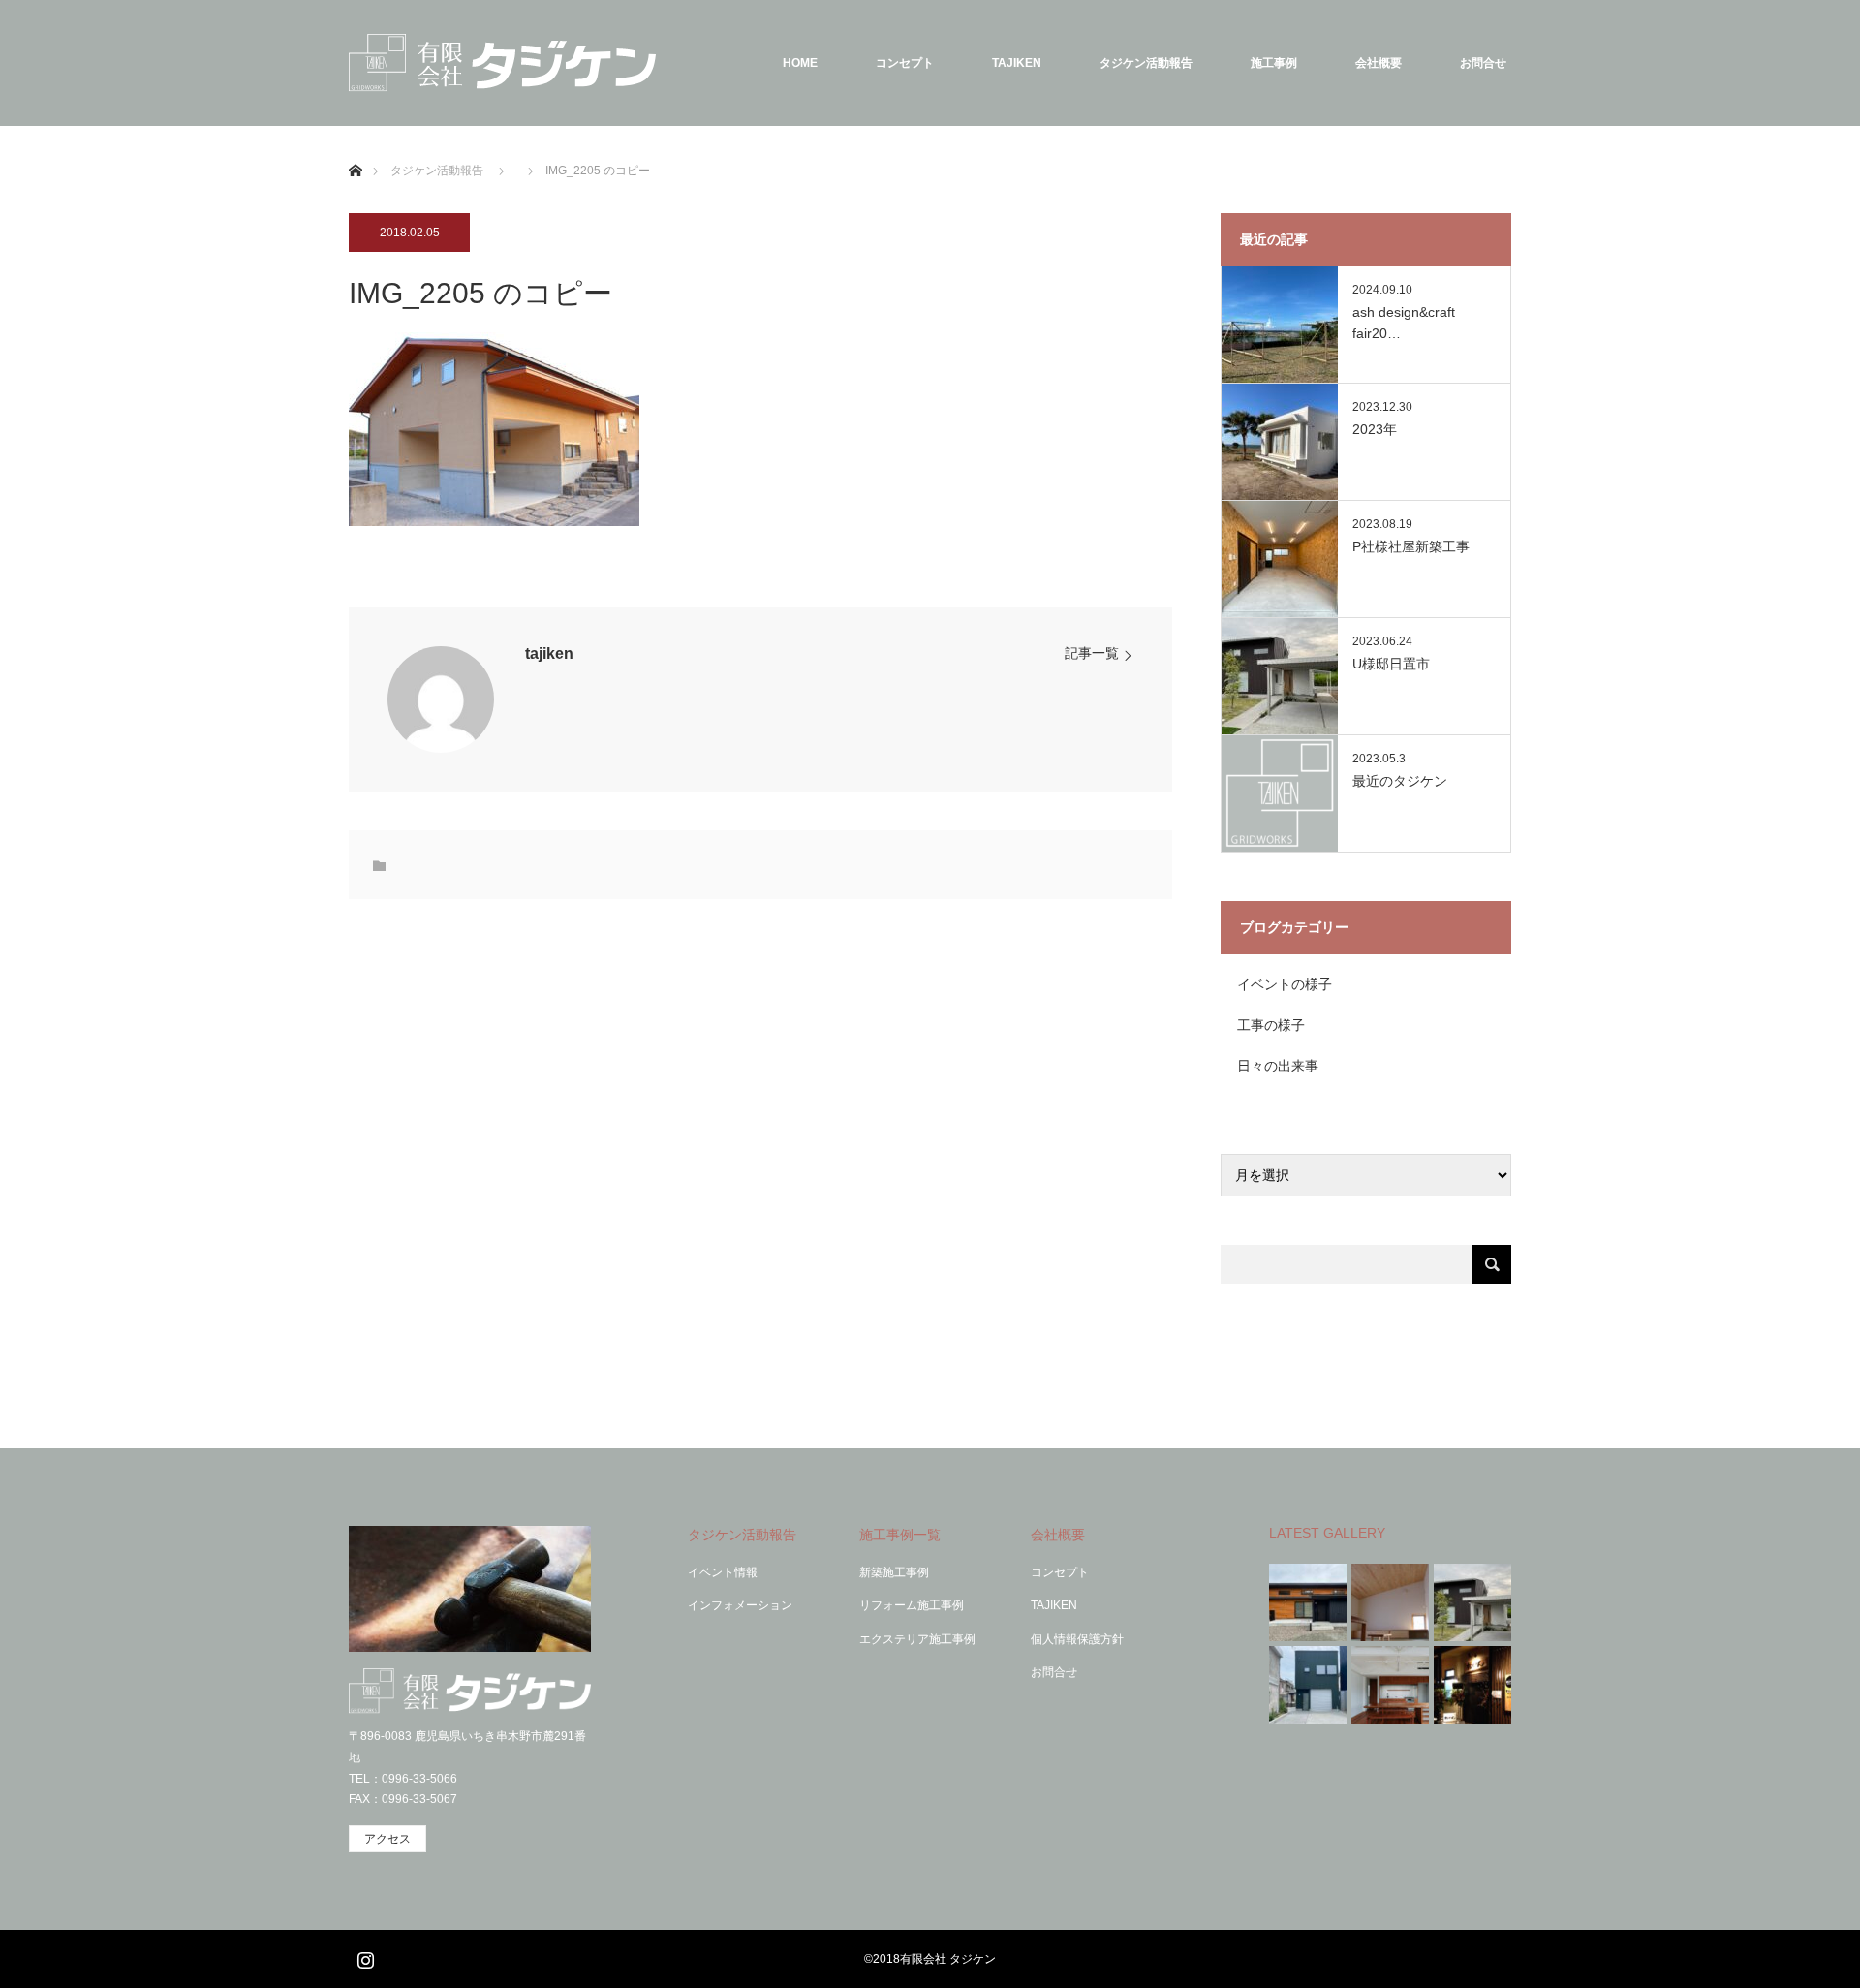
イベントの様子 (1285, 984)
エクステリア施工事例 (917, 1639)
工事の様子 (1271, 1025)
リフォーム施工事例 (912, 1605)
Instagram (363, 1956)
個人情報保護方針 (1077, 1639)
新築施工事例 (894, 1572)
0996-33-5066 (419, 1779)
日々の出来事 (1278, 1066)
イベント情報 (723, 1572)
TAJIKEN (1017, 63)
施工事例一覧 (900, 1535)
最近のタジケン (1400, 781)
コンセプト (905, 63)
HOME (800, 63)
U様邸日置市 (1391, 664)
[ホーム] (355, 148)
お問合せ (1483, 63)
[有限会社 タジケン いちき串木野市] (502, 63)
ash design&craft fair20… (1404, 323)
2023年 (1375, 429)
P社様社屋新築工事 (1411, 546)
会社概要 (1379, 63)
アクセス (387, 1839)
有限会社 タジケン (948, 1959)
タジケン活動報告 (1146, 63)
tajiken (549, 653)
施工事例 (1274, 63)
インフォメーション (740, 1605)
